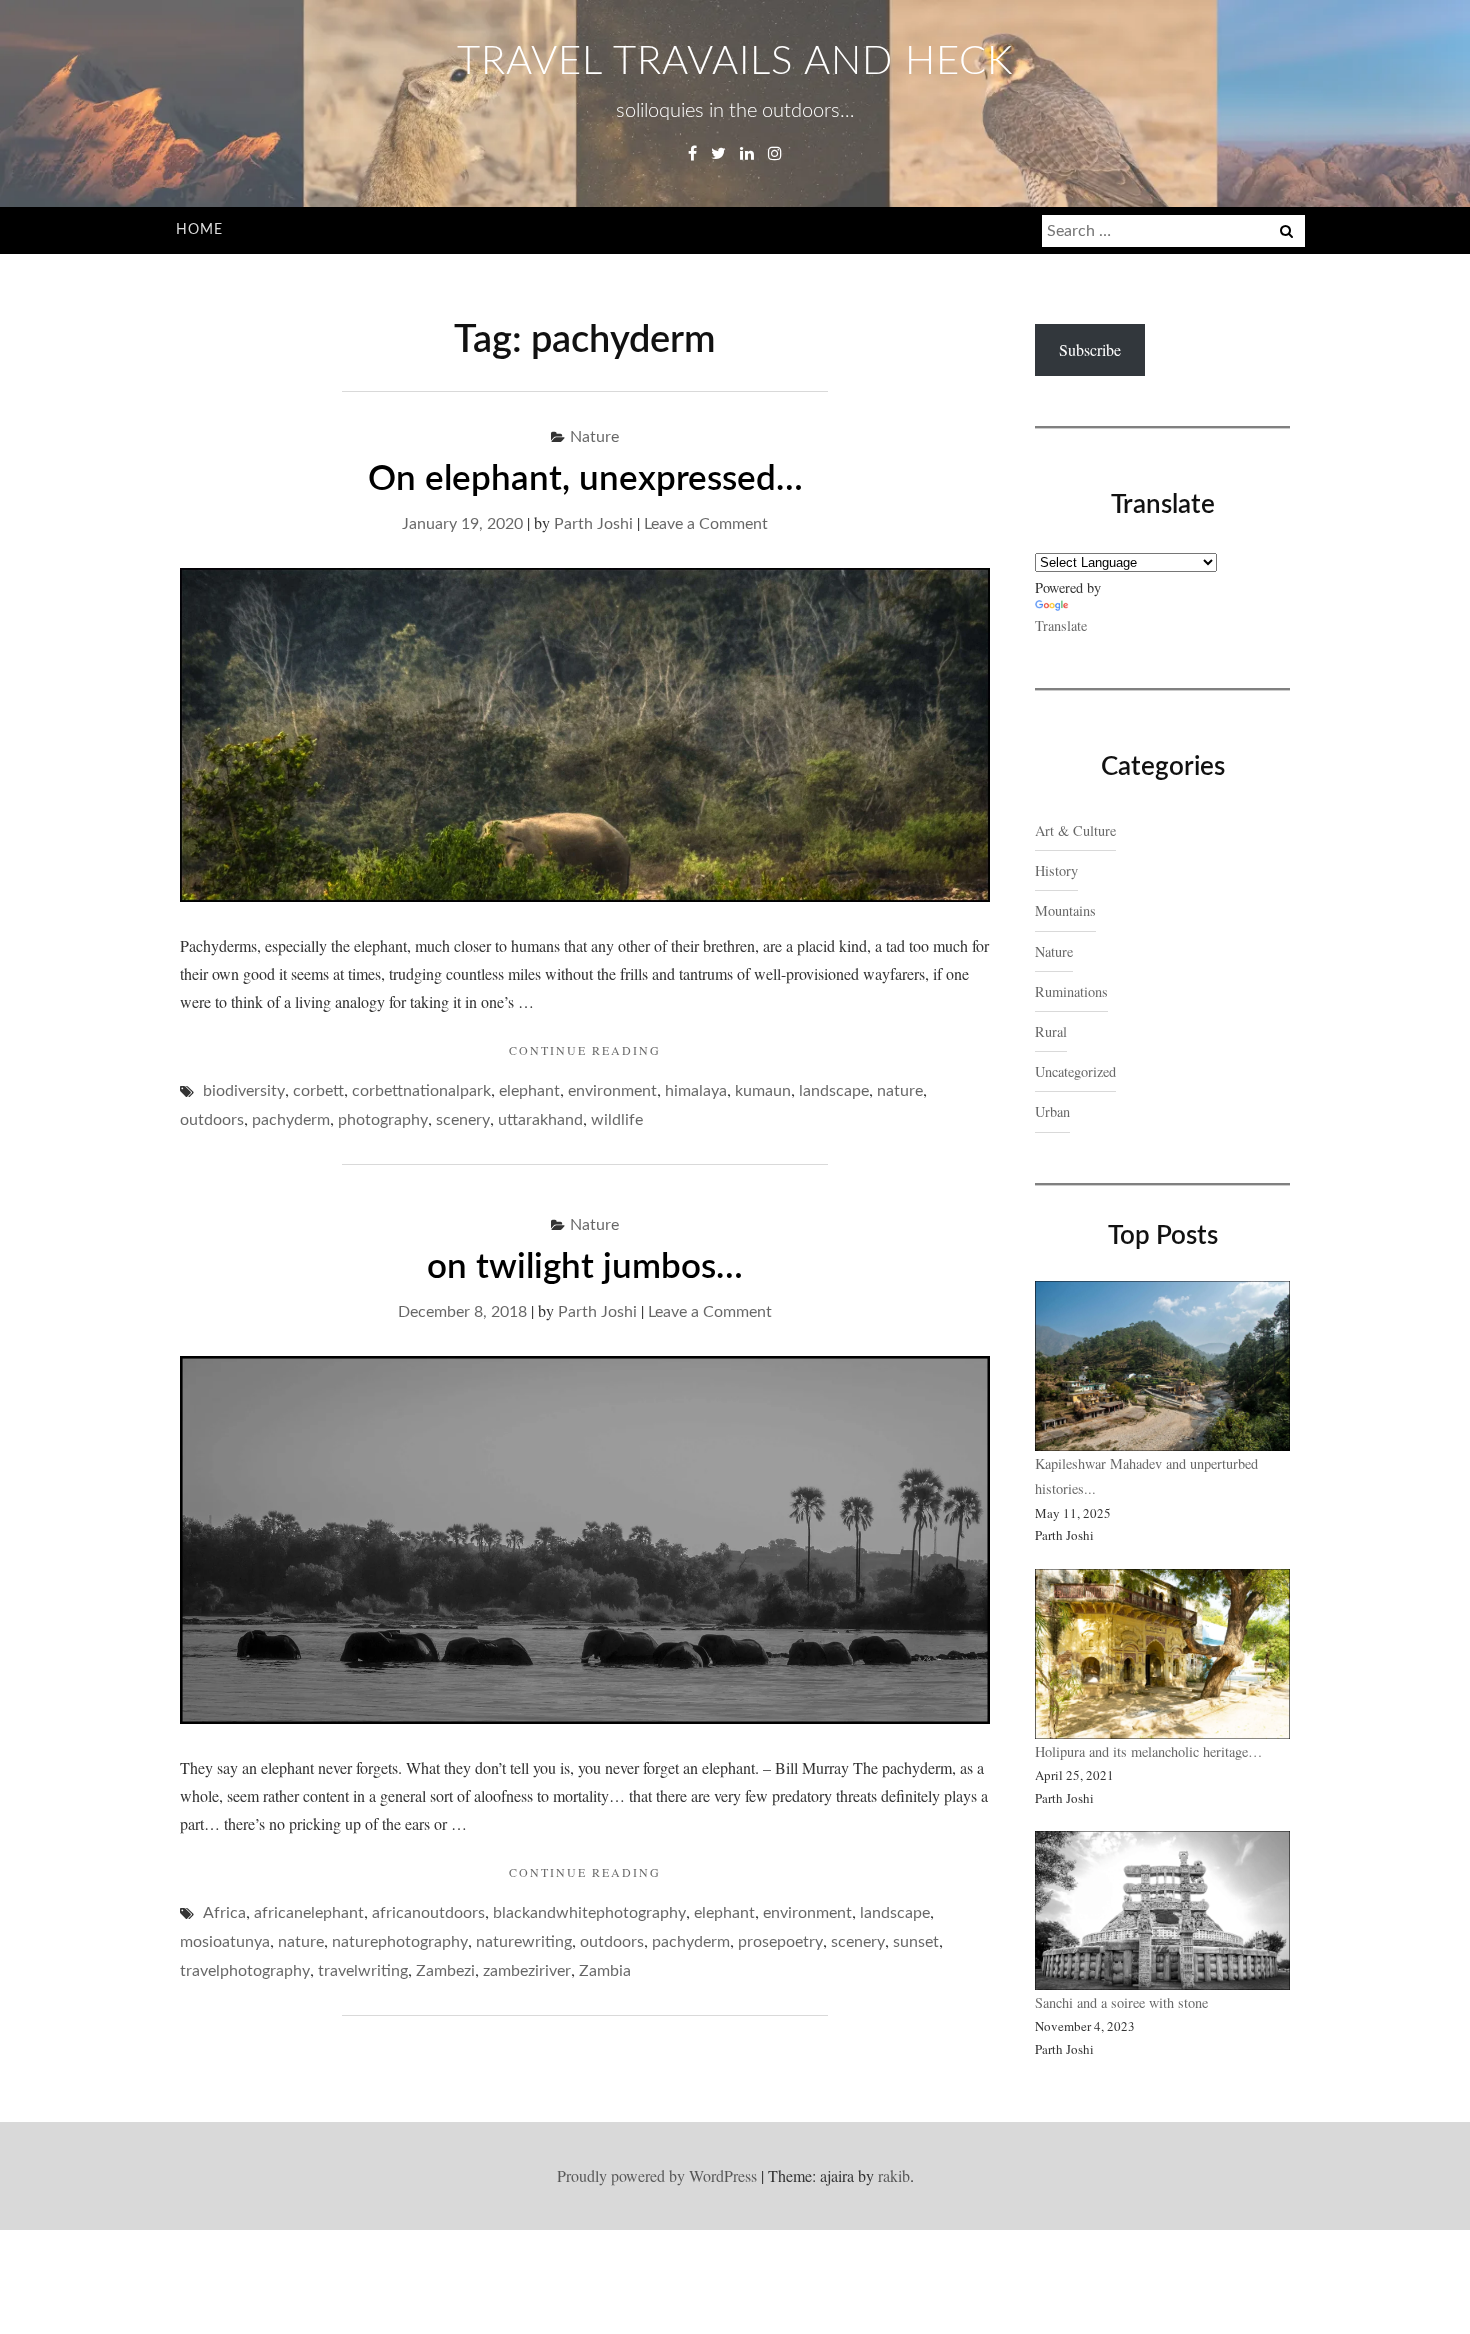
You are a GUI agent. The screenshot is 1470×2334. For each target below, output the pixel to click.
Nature (594, 437)
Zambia (605, 1971)
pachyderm (291, 1120)
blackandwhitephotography (589, 1913)
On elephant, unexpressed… (585, 479)
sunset (916, 1942)
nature (900, 1091)
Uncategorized (1075, 1071)
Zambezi (445, 1971)
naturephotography (400, 1942)
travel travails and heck (735, 62)
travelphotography (245, 1971)
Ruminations (1071, 991)
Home (199, 230)
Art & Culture (1075, 830)
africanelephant (309, 1913)
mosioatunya (225, 1942)
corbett (318, 1091)
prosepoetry (780, 1942)
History (1056, 870)
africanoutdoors (428, 1913)
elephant (529, 1091)
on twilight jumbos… (585, 1267)
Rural (1051, 1031)
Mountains (1065, 910)
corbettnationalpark (421, 1091)
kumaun (763, 1091)
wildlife (617, 1120)
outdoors (212, 1120)
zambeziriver (527, 1971)
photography (383, 1120)
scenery (463, 1120)
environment (612, 1091)
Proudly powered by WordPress (657, 2175)
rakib (894, 2175)
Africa (224, 1913)
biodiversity (244, 1091)
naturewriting (524, 1942)
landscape (834, 1091)
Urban (1052, 1111)
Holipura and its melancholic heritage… (1148, 1751)
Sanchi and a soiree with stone (1124, 2002)
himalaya (696, 1091)
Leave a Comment (706, 524)
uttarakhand (540, 1120)
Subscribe (1090, 349)
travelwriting (363, 1971)
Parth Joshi (593, 524)
